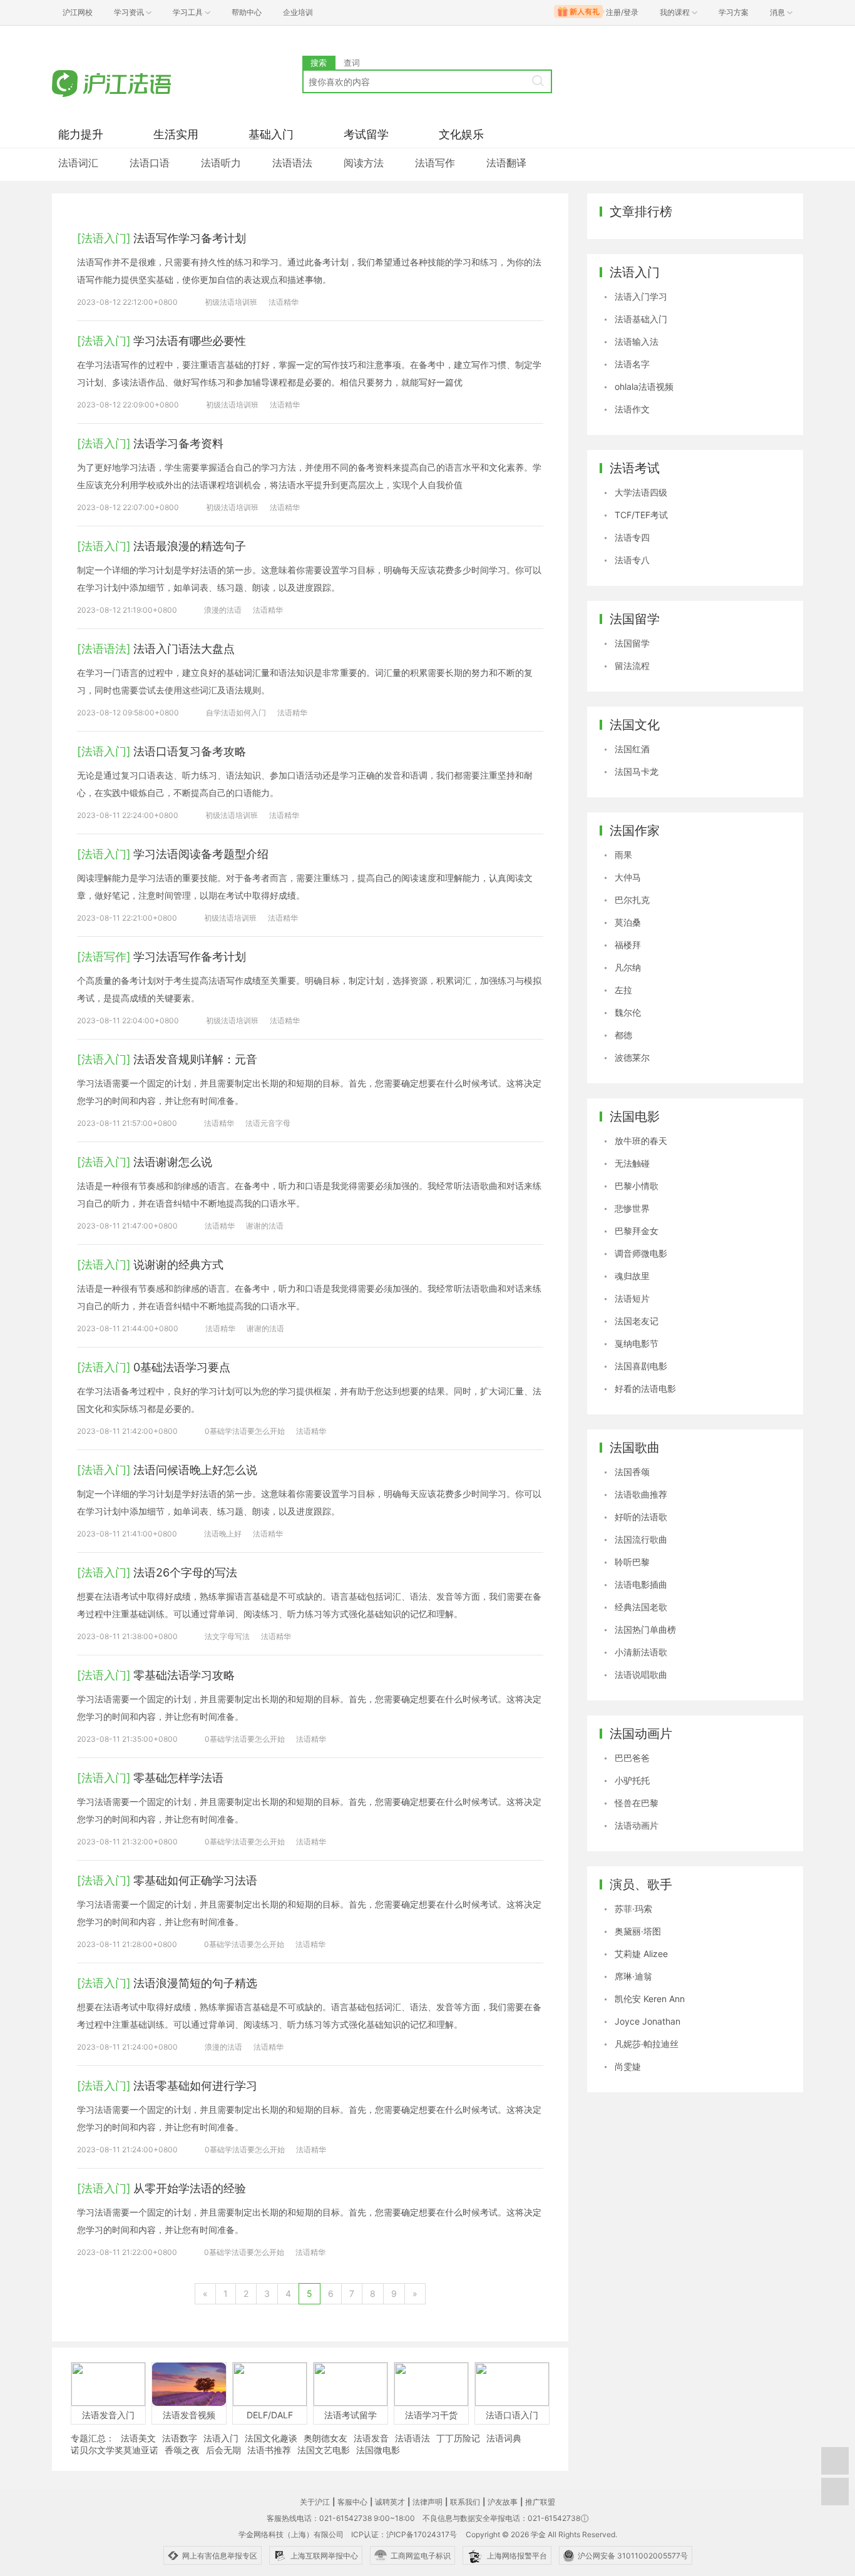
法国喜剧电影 (641, 1366)
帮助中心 (247, 12)
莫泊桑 (628, 922)
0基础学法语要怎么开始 (245, 1431)
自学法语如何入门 (236, 713)
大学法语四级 (641, 492)
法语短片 (632, 1298)
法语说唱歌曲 (641, 1674)
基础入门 (271, 134)
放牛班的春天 (641, 1141)
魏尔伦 (628, 1012)
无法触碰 (632, 1163)
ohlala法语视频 (644, 386)
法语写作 (435, 163)
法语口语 (150, 163)
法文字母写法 (227, 1636)
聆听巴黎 (632, 1562)
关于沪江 (315, 2502)
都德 (623, 1035)
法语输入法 (637, 341)
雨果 (623, 855)
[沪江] (130, 83)
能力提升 (81, 134)
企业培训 (298, 12)
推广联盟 (540, 2502)
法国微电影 (378, 2450)
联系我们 (465, 2502)
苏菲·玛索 (633, 1909)
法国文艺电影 (324, 2450)
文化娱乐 (461, 134)
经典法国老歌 (641, 1607)
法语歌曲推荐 (641, 1494)
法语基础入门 (641, 319)
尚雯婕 (628, 2066)
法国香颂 (632, 1472)
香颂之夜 (182, 2450)
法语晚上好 (223, 1534)
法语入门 (221, 2438)
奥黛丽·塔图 (638, 1931)
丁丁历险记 (458, 2438)
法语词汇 (78, 163)
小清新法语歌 (641, 1652)
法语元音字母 (268, 1123)
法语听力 (221, 163)
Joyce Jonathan (648, 2021)
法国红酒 (632, 749)
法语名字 (632, 364)
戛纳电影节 (637, 1343)
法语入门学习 (641, 296)
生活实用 (176, 134)
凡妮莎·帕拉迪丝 (647, 2044)
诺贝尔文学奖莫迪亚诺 (115, 2450)
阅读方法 (364, 163)
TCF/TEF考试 (641, 515)
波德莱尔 (632, 1057)
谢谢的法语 (265, 1226)
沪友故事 (503, 2502)
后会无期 (223, 2450)
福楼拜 (628, 945)
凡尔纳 (628, 967)
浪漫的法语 (223, 610)
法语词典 (504, 2438)
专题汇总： (93, 2438)
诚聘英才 (390, 2502)
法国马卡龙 (637, 771)
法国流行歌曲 (641, 1539)
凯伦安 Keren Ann (650, 1999)
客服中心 (352, 2502)
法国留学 (632, 643)
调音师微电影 (641, 1253)
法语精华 (284, 302)
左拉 (623, 990)
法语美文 (138, 2438)
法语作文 (632, 409)
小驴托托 (632, 1780)
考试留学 (366, 134)
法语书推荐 (269, 2450)
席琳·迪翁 (633, 1976)
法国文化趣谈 (271, 2438)
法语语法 (292, 163)
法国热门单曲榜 (645, 1629)
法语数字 (180, 2438)
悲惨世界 (632, 1208)
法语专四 (632, 537)
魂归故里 (632, 1276)
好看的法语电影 (645, 1388)
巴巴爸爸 (632, 1758)
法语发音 (371, 2438)
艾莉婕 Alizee (641, 1954)
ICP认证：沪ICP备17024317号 (404, 2534)
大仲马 (628, 877)
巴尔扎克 (632, 900)
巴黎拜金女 (637, 1231)
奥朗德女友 (325, 2438)
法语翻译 (506, 163)
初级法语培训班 (231, 302)
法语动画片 (637, 1825)
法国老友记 (637, 1321)
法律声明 (427, 2502)
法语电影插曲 (641, 1584)
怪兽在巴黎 (637, 1803)
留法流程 (632, 666)
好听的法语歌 (641, 1517)
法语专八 (632, 560)
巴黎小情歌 (637, 1186)
